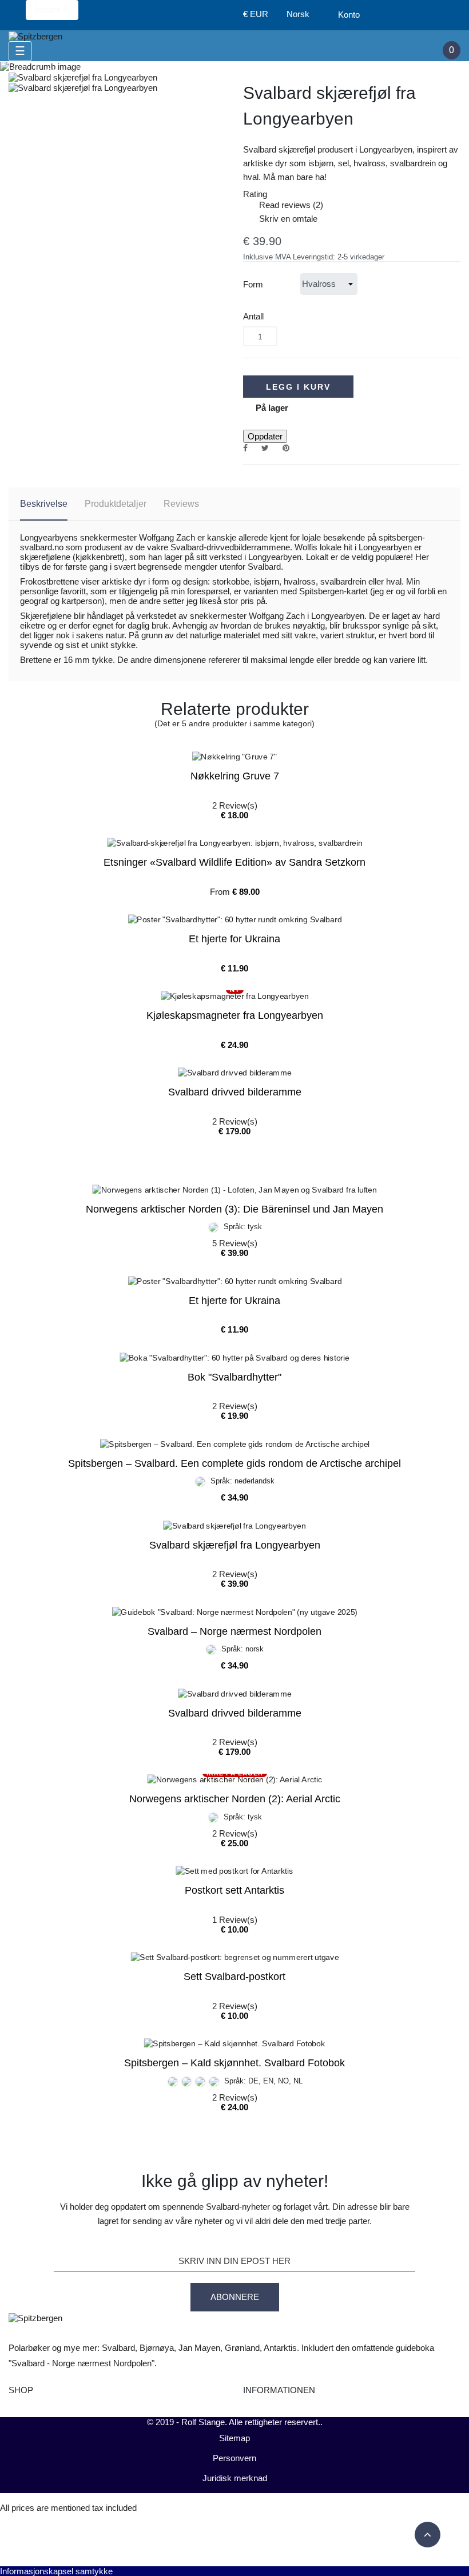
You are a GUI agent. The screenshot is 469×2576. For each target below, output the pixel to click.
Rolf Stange (203, 2422)
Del (245, 448)
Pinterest (286, 448)
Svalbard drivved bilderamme (235, 1092)
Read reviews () (283, 205)
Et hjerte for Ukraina (234, 939)
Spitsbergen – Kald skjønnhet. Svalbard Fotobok (234, 2063)
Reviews (181, 504)
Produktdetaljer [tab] (116, 504)
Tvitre (265, 448)
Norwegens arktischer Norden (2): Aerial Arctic (235, 1799)
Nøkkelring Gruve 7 (235, 776)
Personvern (234, 2458)
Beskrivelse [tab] (44, 504)
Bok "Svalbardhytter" (234, 1377)
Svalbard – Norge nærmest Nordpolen (234, 1631)
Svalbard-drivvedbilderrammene (230, 547)
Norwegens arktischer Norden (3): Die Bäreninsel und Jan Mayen (234, 1209)
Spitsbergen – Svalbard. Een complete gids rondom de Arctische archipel (234, 1463)
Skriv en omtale (280, 219)
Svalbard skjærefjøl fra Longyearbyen (235, 1545)
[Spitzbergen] (35, 35)
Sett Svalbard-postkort (234, 1977)
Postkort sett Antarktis (234, 1890)
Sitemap (234, 2438)
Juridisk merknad (235, 2478)
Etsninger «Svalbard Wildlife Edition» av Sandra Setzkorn (234, 862)
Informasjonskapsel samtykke (56, 2571)
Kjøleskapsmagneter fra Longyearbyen (235, 1015)
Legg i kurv (298, 387)
